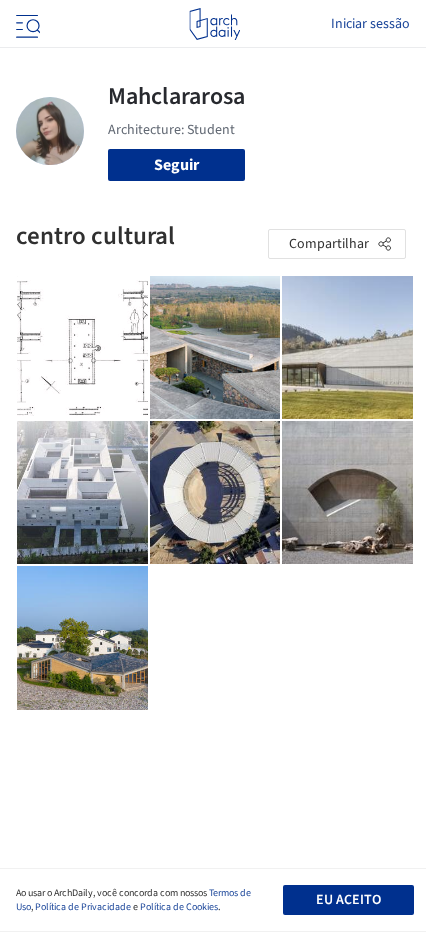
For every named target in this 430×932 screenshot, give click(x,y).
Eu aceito (348, 900)
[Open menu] (26, 24)
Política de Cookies (179, 907)
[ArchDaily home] (214, 24)
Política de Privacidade (83, 907)
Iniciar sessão (370, 24)
